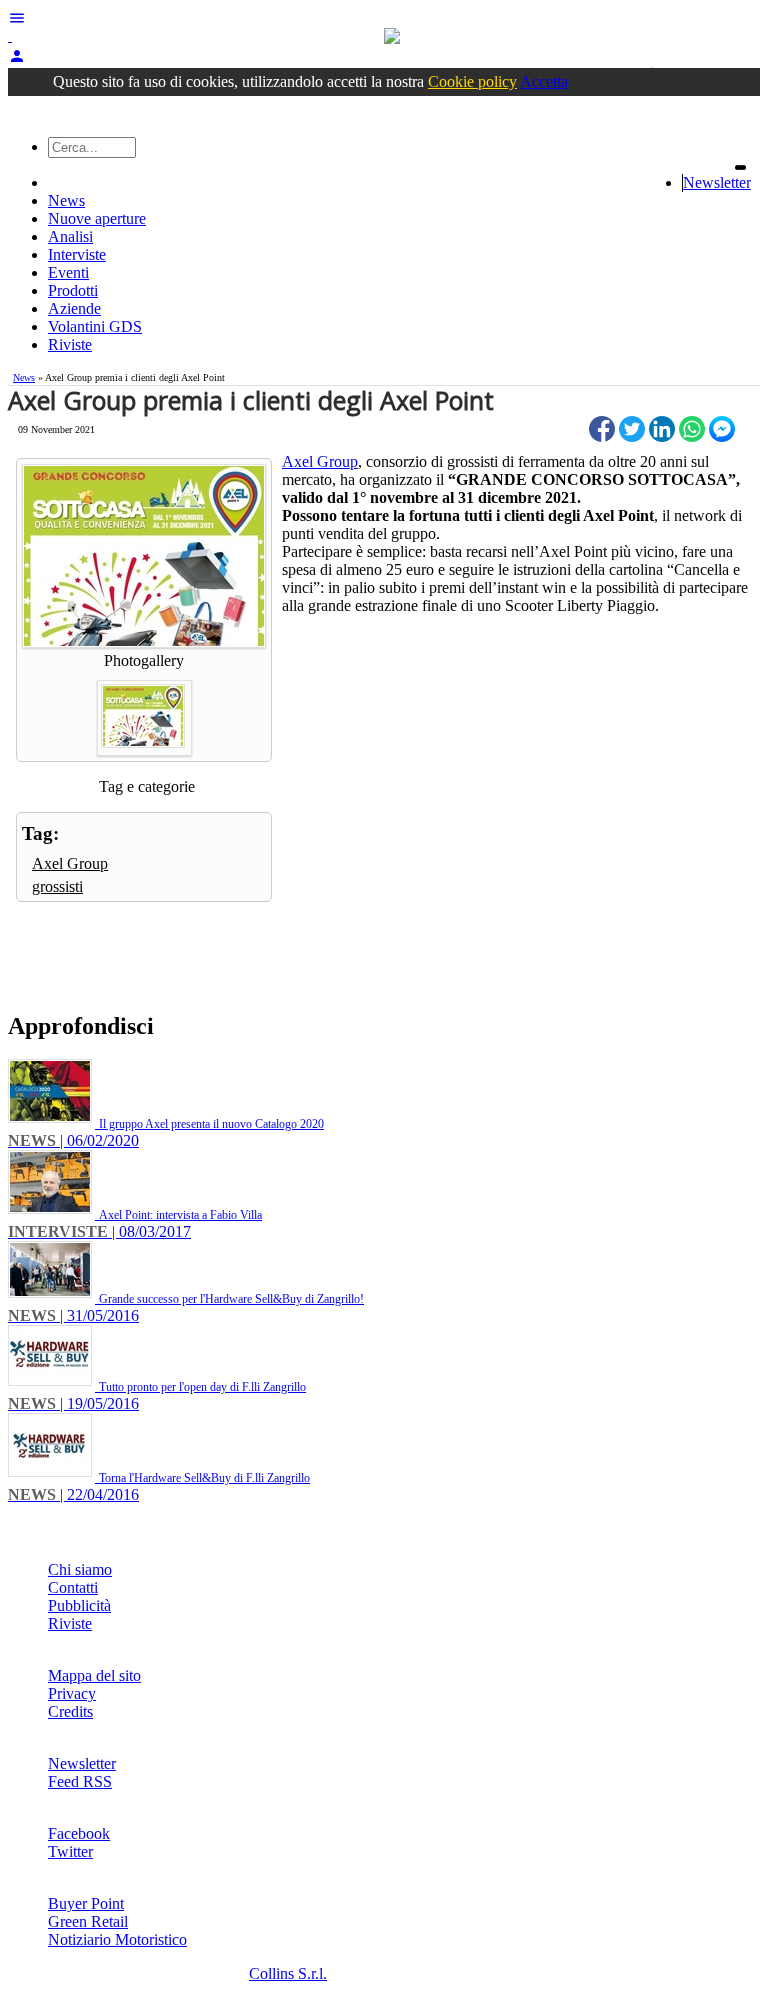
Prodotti (73, 290)
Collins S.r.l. (288, 1973)
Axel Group (70, 863)
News (66, 200)
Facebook (79, 1833)
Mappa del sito (94, 1675)
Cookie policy (472, 81)
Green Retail (88, 1921)
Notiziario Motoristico (117, 1939)
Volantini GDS (95, 326)
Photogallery (144, 660)
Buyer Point (86, 1903)
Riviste (70, 344)
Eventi (68, 272)
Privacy (72, 1693)
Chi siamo (80, 1569)
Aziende (74, 308)
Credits (70, 1711)
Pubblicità (79, 1605)
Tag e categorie (147, 786)
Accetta (544, 81)
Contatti (73, 1587)
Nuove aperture (97, 218)
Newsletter (717, 182)
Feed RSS (80, 1781)
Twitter (70, 1851)
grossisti (57, 886)
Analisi (70, 236)
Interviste (77, 254)
